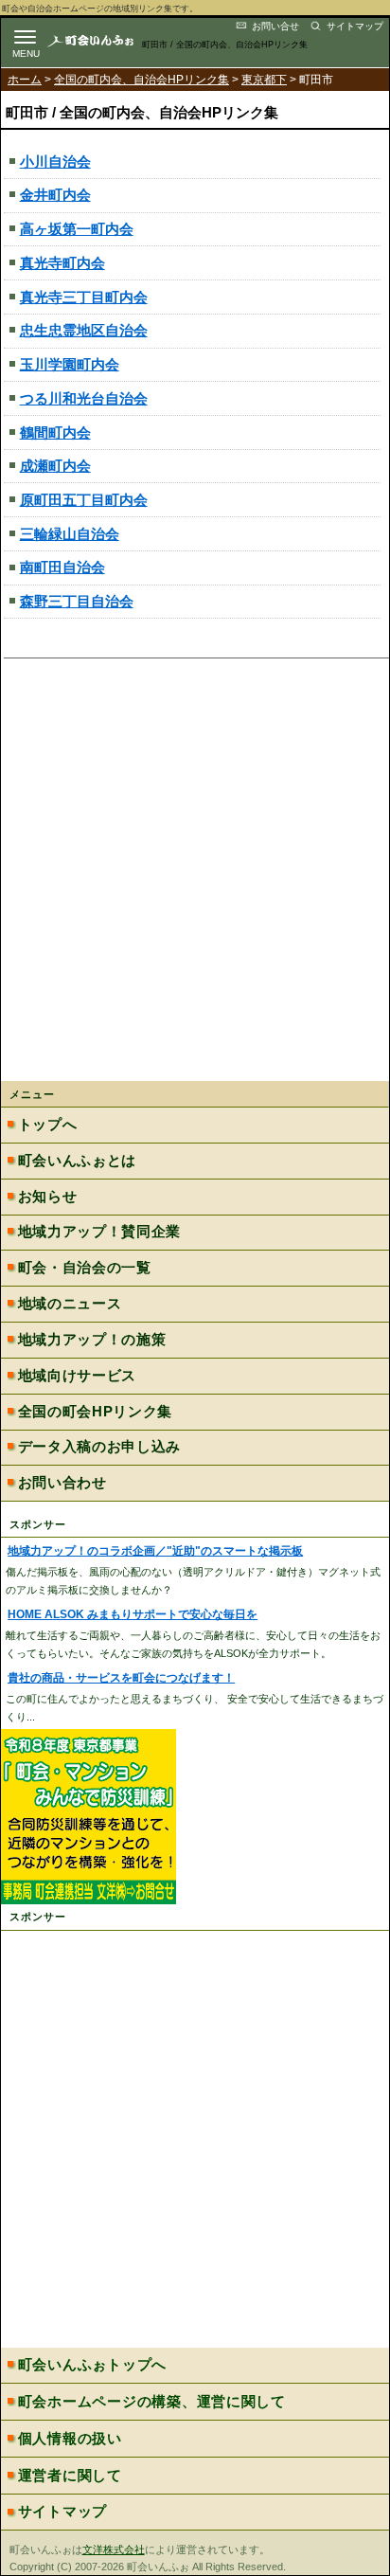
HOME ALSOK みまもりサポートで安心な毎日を (133, 1614)
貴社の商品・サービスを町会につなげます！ (121, 1678)
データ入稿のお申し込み (99, 1447)
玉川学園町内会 (70, 364)
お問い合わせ (62, 1483)
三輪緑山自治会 (70, 534)
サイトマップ (355, 26)
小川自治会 (55, 162)
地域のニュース (70, 1304)
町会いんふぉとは (77, 1161)
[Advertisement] (195, 875)
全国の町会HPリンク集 (95, 1412)
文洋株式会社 (114, 2549)
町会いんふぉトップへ (92, 2365)
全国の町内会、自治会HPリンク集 (142, 80)
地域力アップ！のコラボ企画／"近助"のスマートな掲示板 (155, 1551)
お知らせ (48, 1197)
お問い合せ (275, 26)
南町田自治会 (62, 567)
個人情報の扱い (70, 2439)
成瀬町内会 (55, 466)
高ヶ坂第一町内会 (77, 229)
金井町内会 (55, 195)
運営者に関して (70, 2476)
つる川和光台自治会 (84, 398)
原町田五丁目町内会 (84, 500)
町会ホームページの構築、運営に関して (152, 2402)
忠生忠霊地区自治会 (84, 330)
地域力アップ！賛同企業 (99, 1232)
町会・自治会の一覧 (85, 1268)
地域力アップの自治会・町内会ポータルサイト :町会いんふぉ (106, 40)
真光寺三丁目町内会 (84, 297)
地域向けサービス (77, 1376)
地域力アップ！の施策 (92, 1340)
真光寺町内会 (62, 263)
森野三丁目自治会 (77, 601)
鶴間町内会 (55, 432)
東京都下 (264, 80)
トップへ (48, 1125)
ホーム (25, 80)
